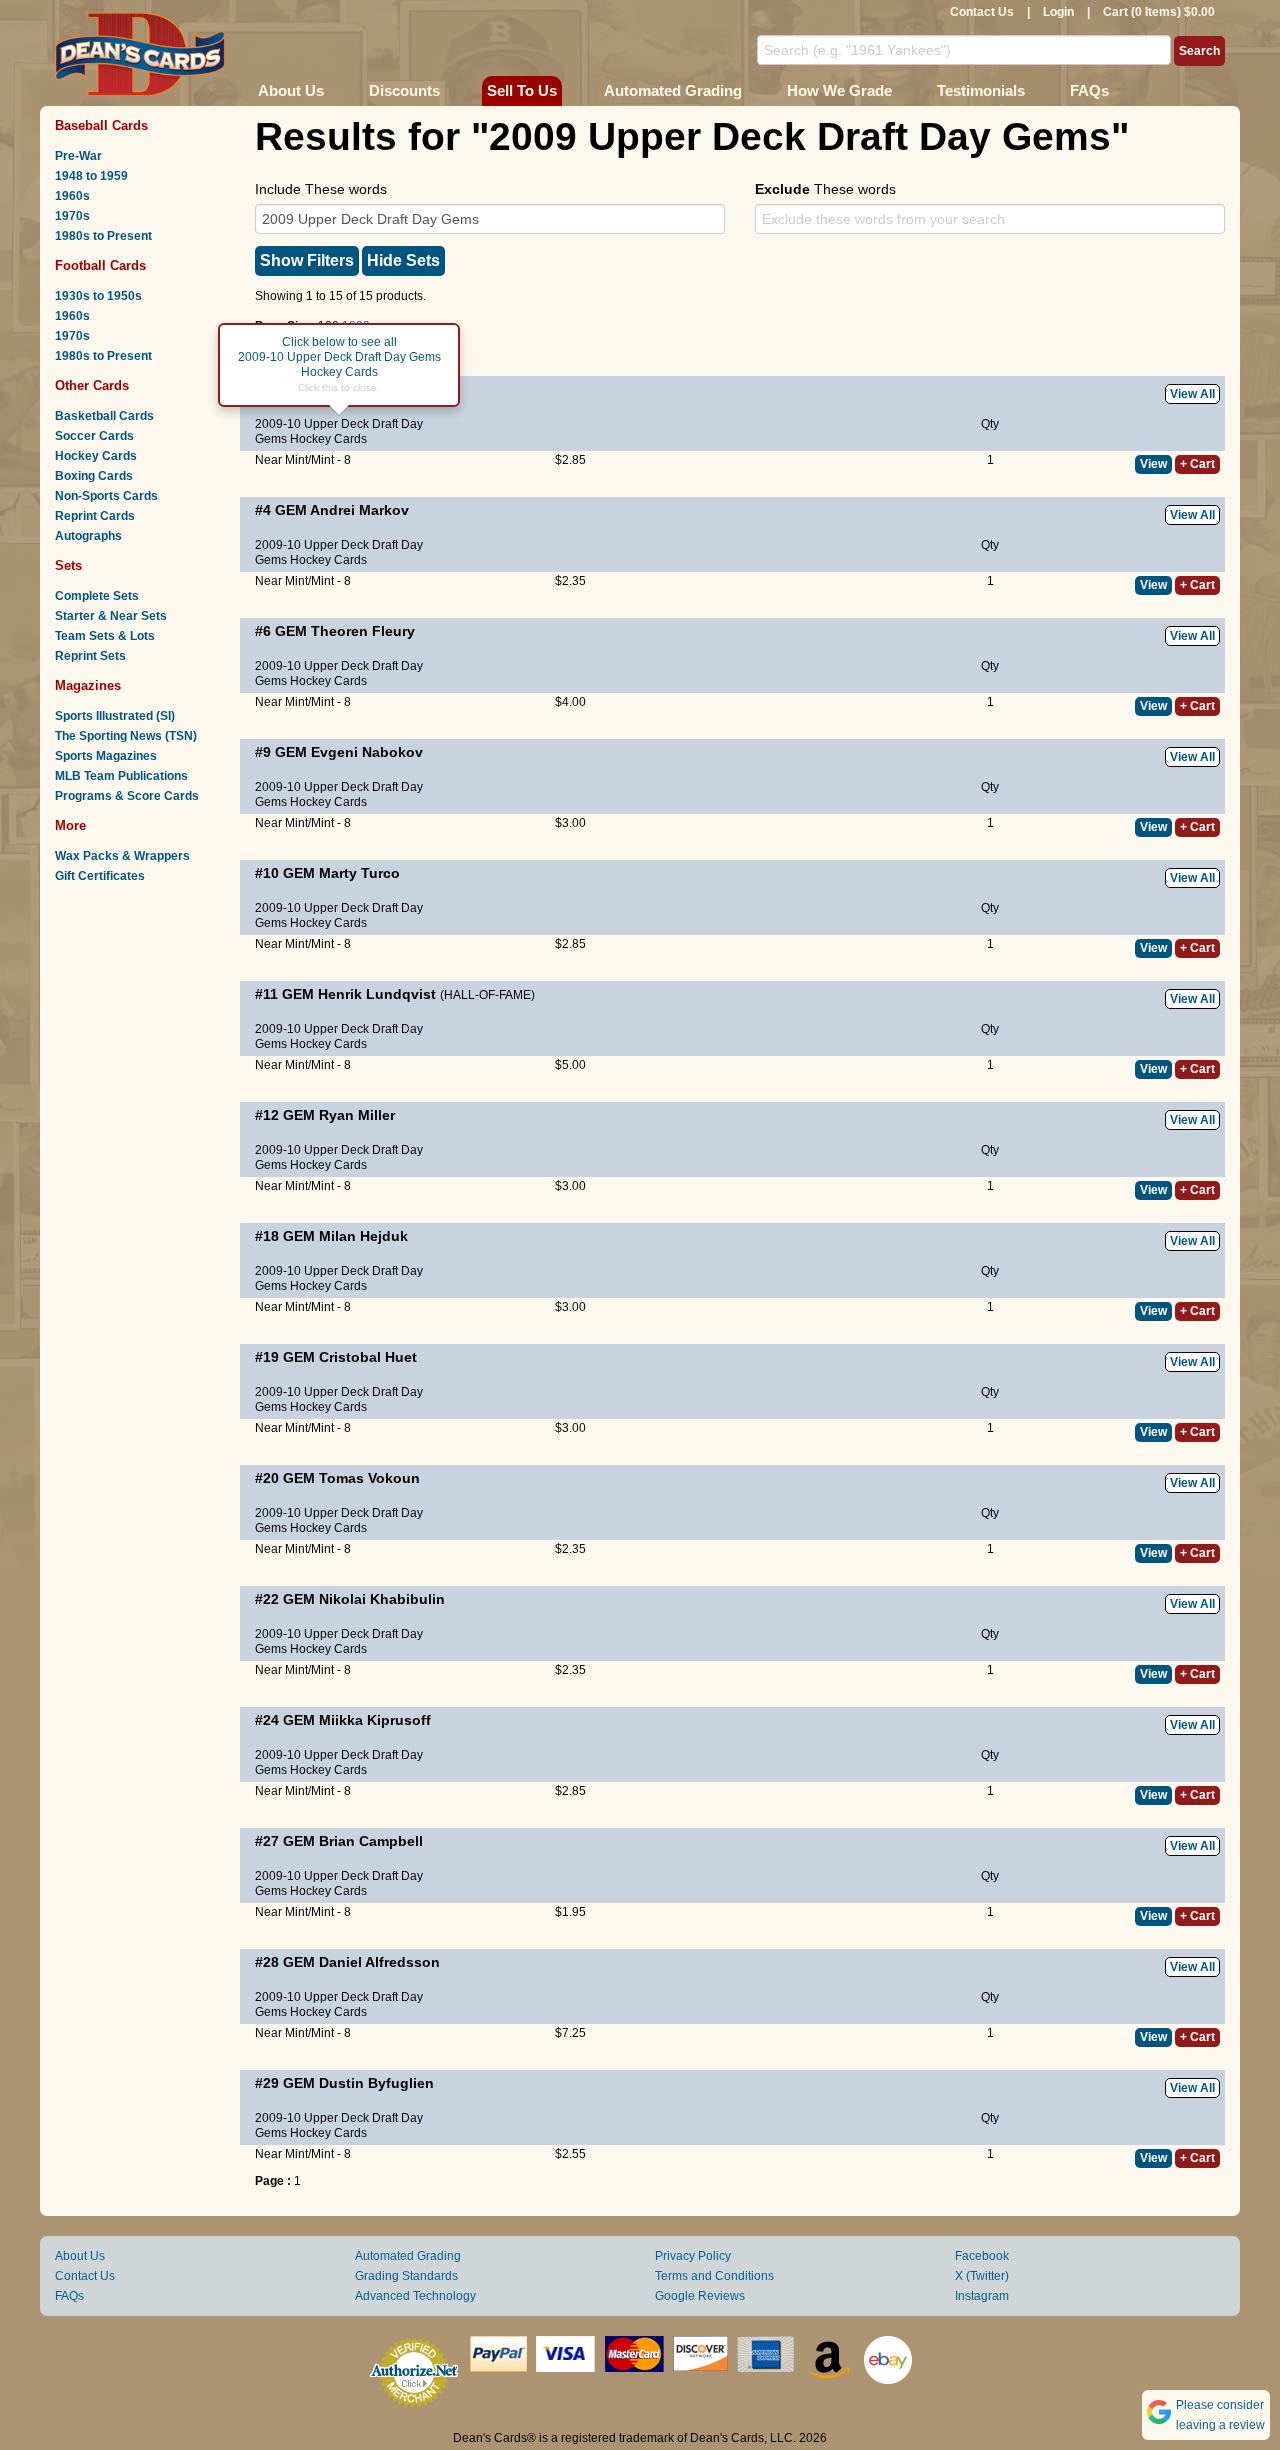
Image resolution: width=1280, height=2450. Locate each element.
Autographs (88, 536)
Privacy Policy (693, 2256)
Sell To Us (522, 90)
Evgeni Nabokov (367, 752)
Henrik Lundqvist (377, 994)
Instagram (982, 2296)
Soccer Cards (94, 436)
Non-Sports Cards (106, 496)
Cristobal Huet (368, 1357)
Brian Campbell (371, 1841)
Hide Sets (403, 260)
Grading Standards (406, 2276)
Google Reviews (700, 2296)
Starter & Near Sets (111, 616)
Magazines (88, 685)
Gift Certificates (100, 876)
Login (1058, 12)
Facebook (982, 2256)
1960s (72, 196)
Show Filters (307, 260)
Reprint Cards (95, 516)
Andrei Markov (359, 510)
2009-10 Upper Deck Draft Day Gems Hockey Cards (339, 431)
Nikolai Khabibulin (382, 1599)
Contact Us (982, 12)
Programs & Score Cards (127, 796)
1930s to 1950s (98, 296)
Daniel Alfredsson (379, 1962)
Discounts (404, 90)
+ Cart (1197, 464)
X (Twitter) (982, 2276)
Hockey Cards (96, 456)
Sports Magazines (106, 756)
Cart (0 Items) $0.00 (1159, 12)
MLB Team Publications (121, 776)
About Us (291, 90)
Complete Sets (97, 596)
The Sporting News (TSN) (126, 736)
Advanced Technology (415, 2296)
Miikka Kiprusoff (375, 1720)
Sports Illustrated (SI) (115, 716)
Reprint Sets (90, 656)
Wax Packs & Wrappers (122, 856)
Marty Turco (359, 873)
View (1153, 464)
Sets (68, 565)
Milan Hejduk (363, 1236)
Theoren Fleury (363, 631)
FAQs (1089, 90)
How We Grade (839, 90)
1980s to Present (103, 236)
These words (825, 189)
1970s (72, 216)
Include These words (321, 189)
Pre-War (78, 156)
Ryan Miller (357, 1115)
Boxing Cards (94, 476)
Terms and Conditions (714, 2276)
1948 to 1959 (91, 176)
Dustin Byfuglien (376, 2083)
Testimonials (981, 90)
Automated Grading (673, 90)
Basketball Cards (104, 416)
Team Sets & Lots (105, 636)
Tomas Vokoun (369, 1478)
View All (1192, 394)
